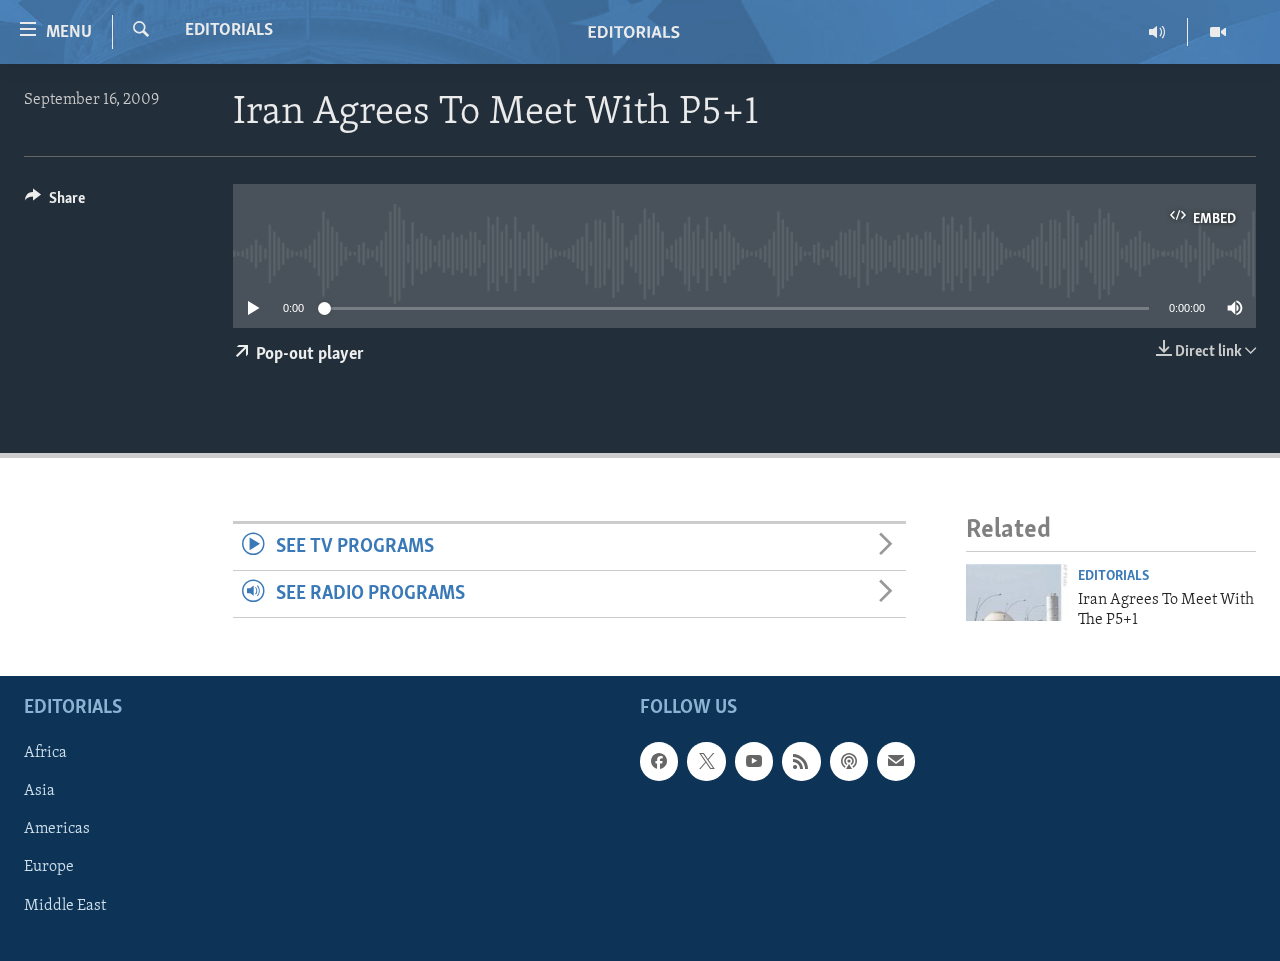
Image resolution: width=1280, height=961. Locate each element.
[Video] (1218, 32)
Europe (49, 868)
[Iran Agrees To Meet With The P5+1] (1017, 592)
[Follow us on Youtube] (754, 762)
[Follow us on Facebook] (659, 762)
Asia (39, 792)
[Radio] (1157, 32)
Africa (45, 754)
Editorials (229, 31)
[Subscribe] (896, 762)
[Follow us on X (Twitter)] (706, 762)
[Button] (55, 203)
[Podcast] (849, 762)
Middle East (65, 906)
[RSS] (801, 762)
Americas (57, 830)
